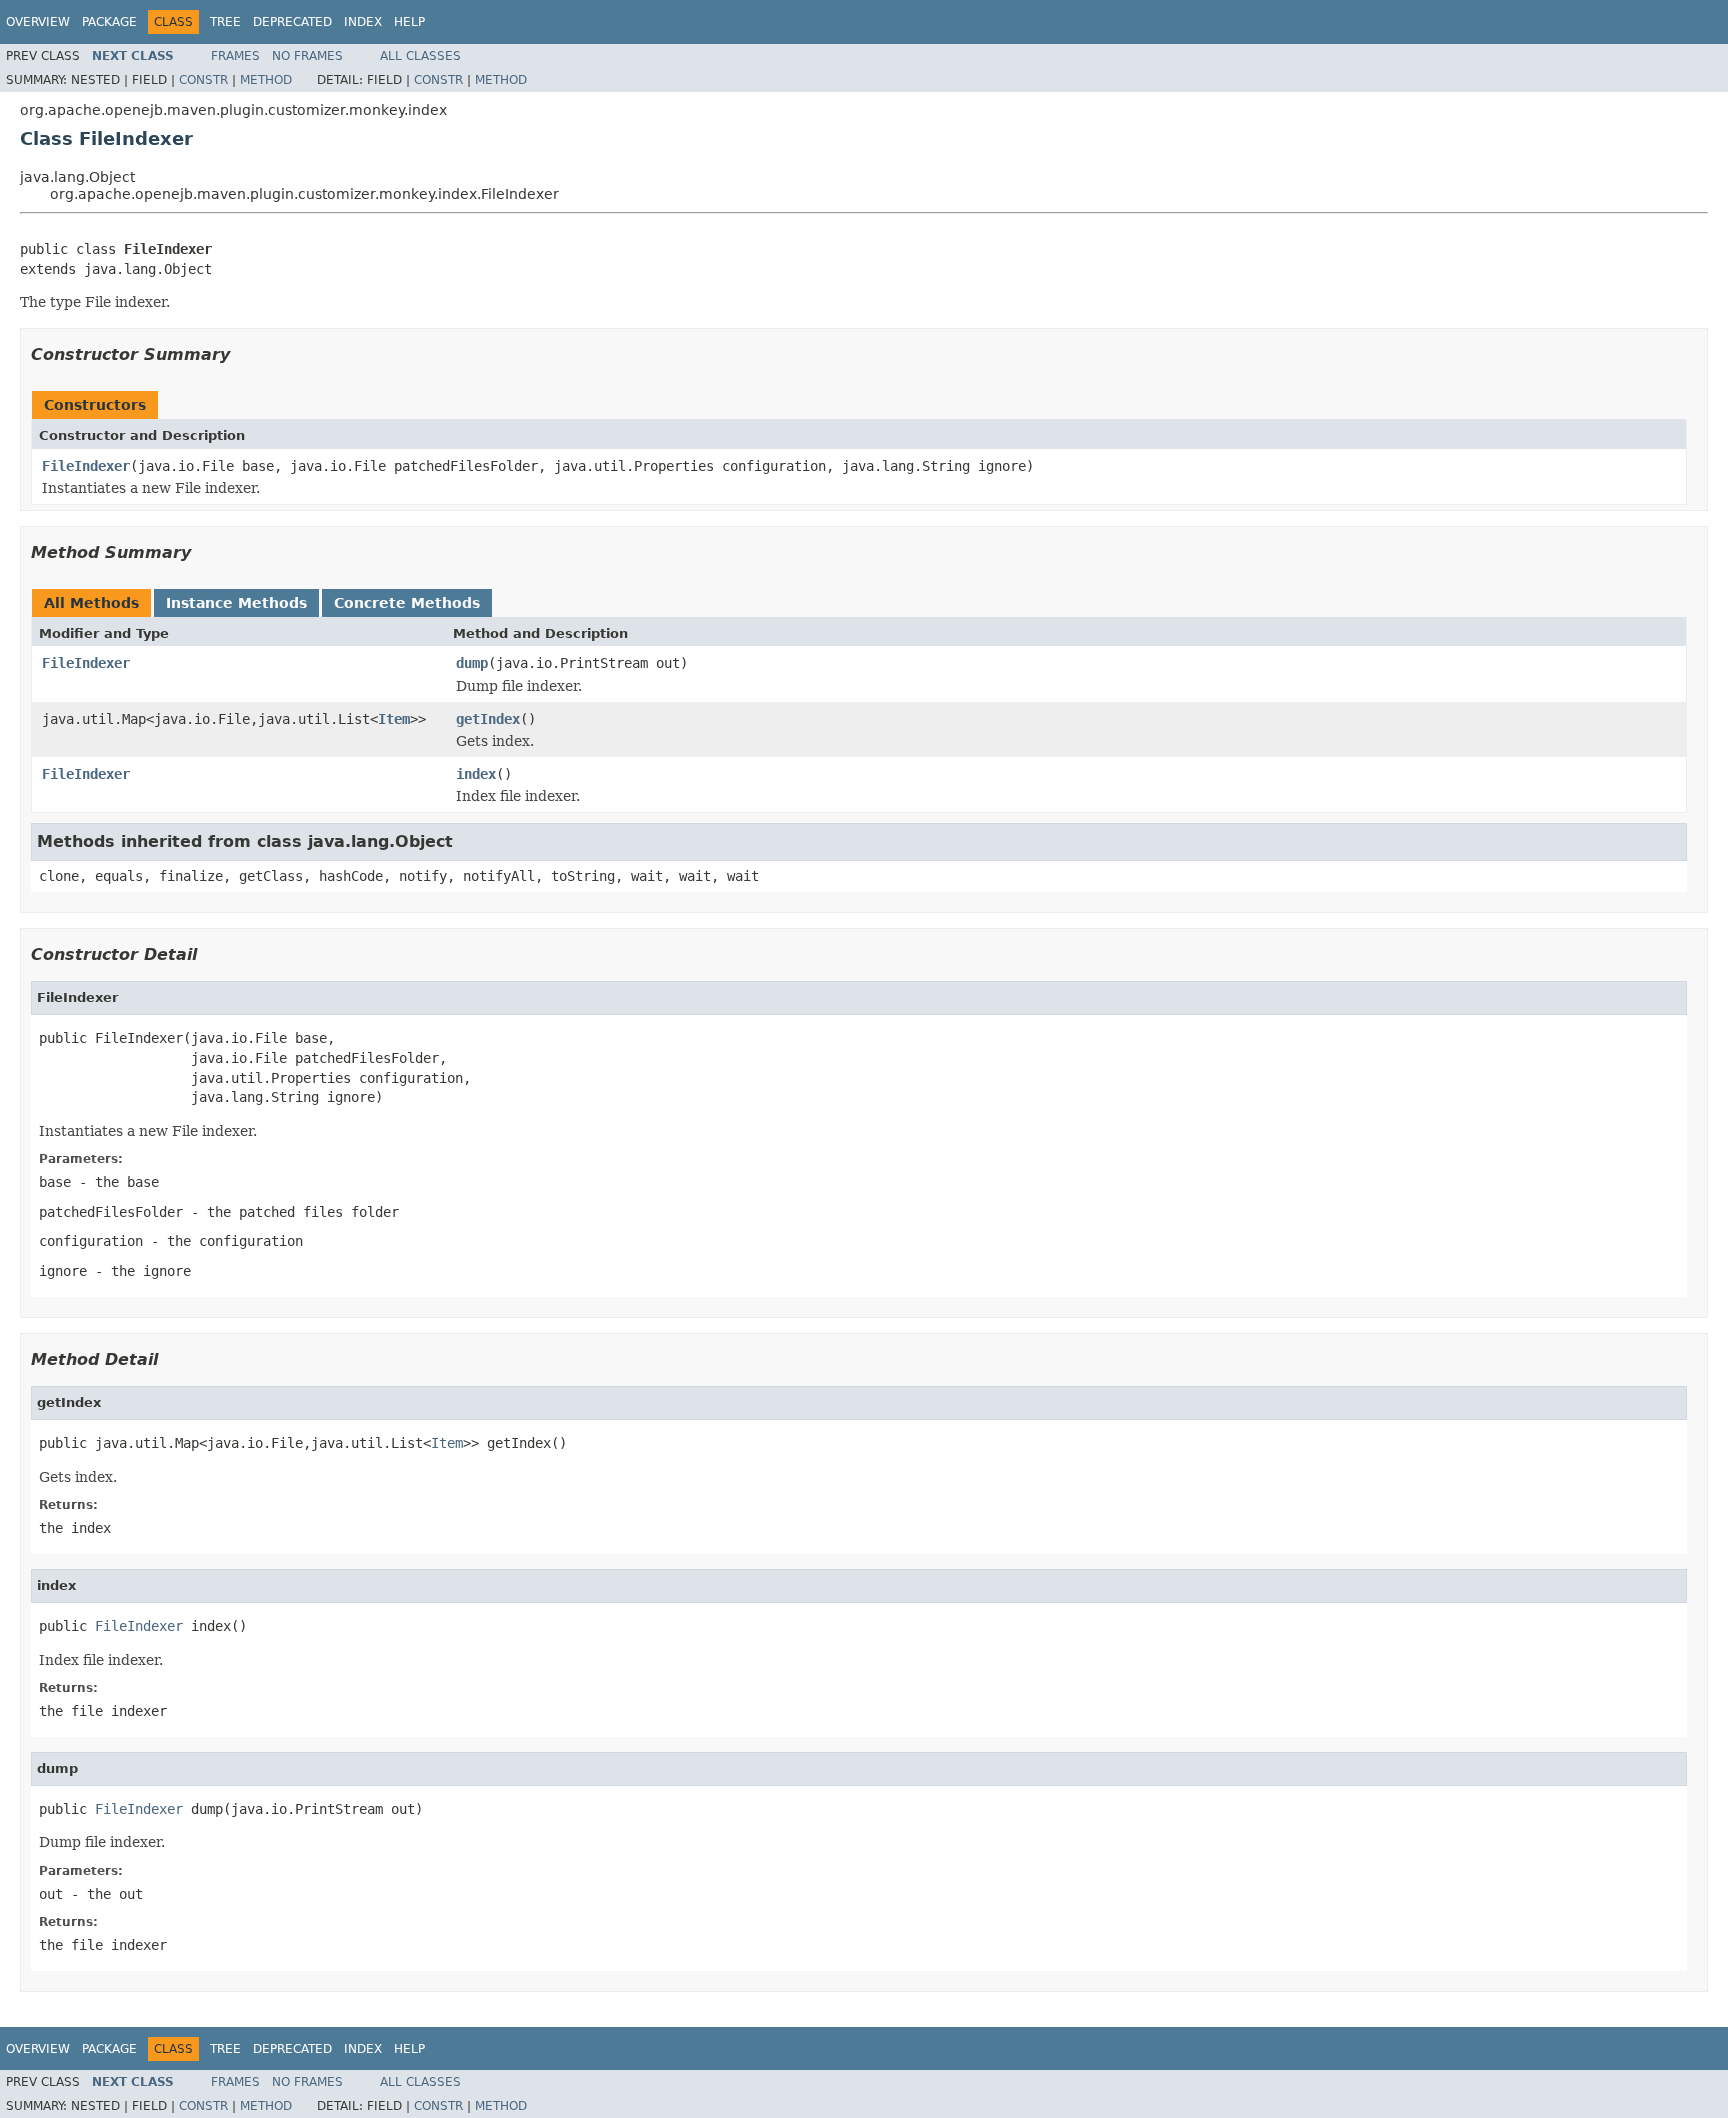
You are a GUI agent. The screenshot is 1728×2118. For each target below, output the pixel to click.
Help (409, 22)
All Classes (420, 56)
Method (266, 80)
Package (109, 22)
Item (394, 719)
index (476, 774)
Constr (203, 80)
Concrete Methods (407, 603)
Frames (235, 56)
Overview (38, 22)
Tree (225, 22)
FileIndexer (86, 466)
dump (472, 663)
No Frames (307, 56)
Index (363, 22)
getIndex (488, 719)
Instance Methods (236, 603)
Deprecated (292, 22)
